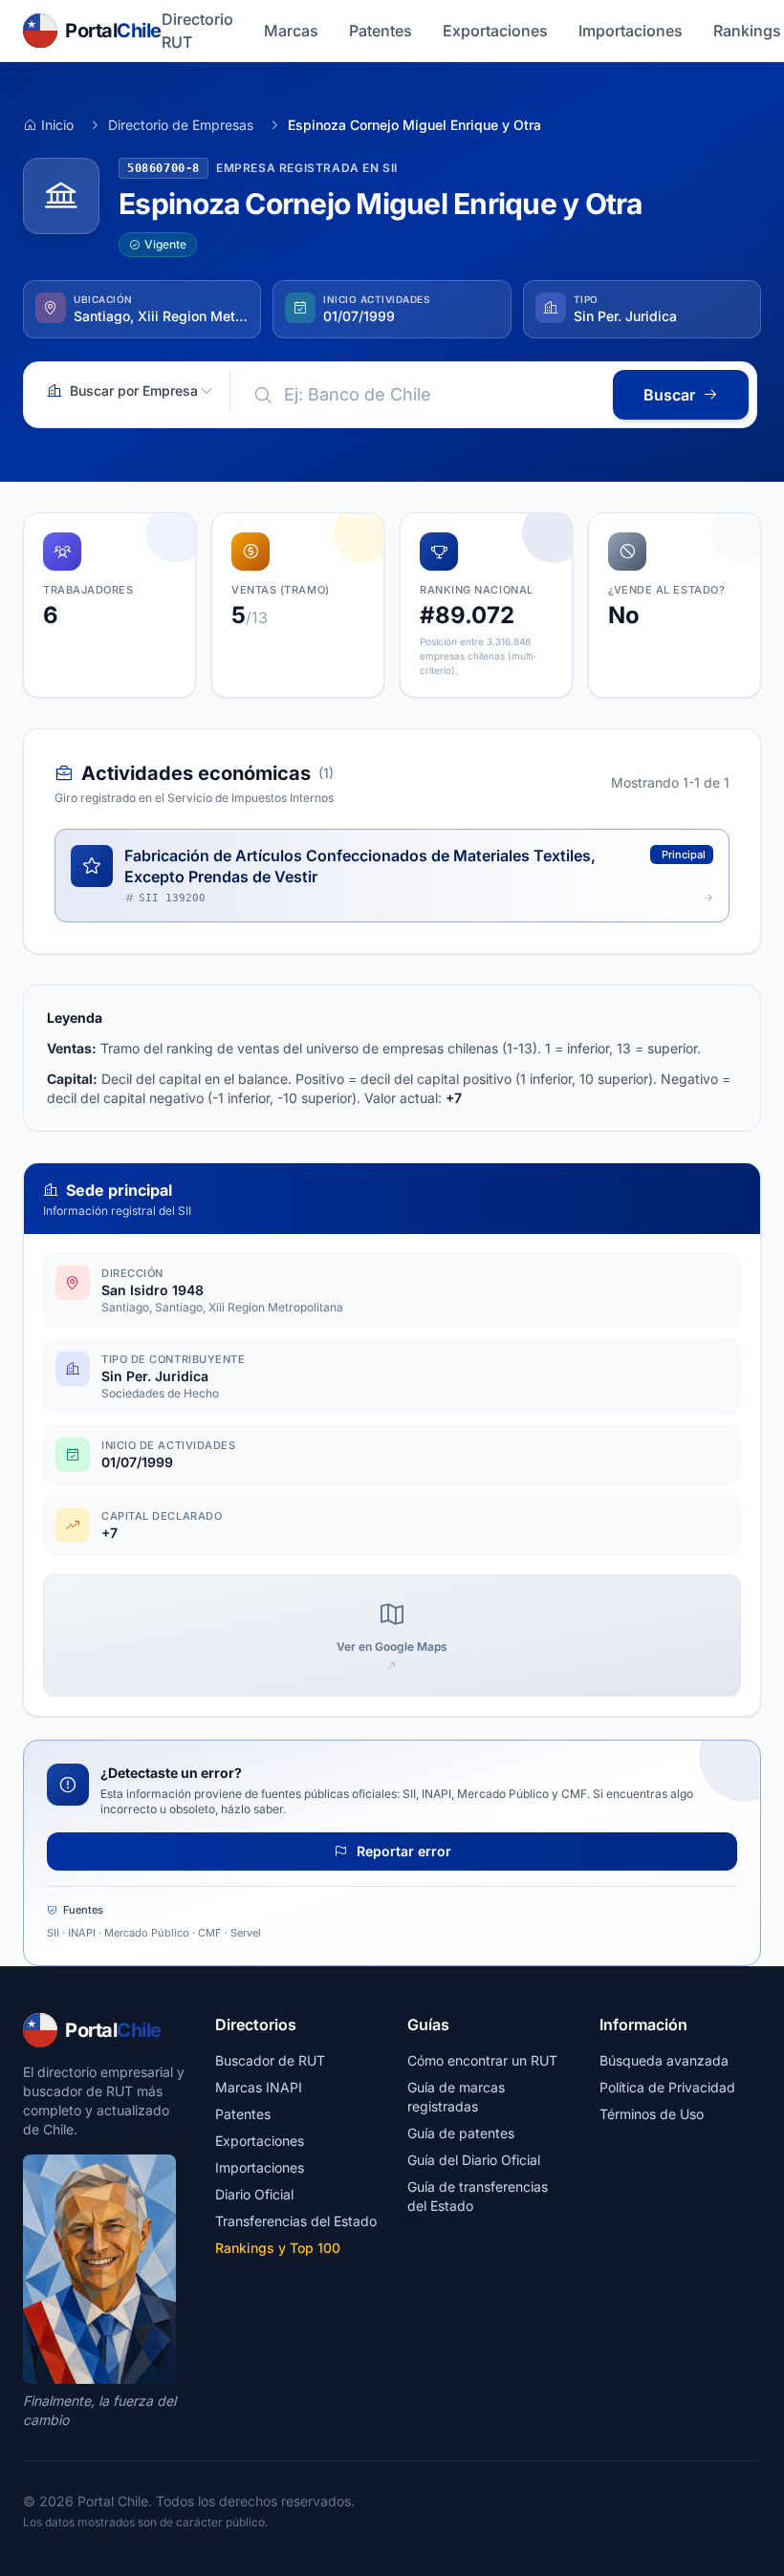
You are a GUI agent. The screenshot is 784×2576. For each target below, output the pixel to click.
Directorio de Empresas (181, 125)
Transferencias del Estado (296, 2221)
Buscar (669, 395)
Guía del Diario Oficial (474, 2160)
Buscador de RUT (270, 2060)
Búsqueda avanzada (664, 2060)
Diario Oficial (254, 2194)
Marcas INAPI (259, 2087)
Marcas (291, 31)
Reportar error (402, 1851)
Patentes (381, 31)
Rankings (747, 31)
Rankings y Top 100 (278, 2248)
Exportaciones (495, 31)
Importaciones (631, 31)
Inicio (57, 125)
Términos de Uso (652, 2114)
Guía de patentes (461, 2133)
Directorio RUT (197, 31)
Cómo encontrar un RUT (482, 2060)
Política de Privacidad (667, 2087)
